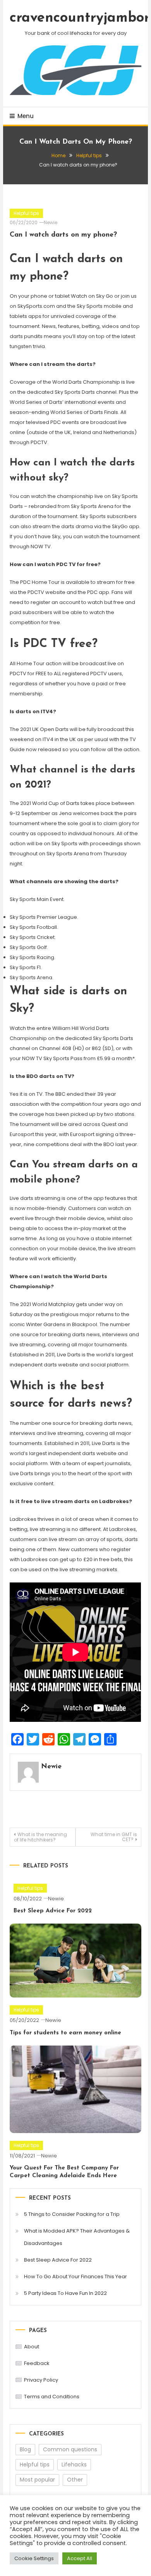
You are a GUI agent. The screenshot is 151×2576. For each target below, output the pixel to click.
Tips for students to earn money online (65, 2033)
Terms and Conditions (52, 2397)
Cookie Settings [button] (34, 2558)
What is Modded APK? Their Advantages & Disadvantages (77, 2237)
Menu (26, 116)
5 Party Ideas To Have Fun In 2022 (65, 2293)
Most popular (37, 2480)
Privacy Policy (41, 2380)
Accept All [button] (80, 2558)
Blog (25, 2449)
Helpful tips (26, 213)
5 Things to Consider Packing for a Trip (72, 2214)
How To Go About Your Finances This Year (75, 2277)
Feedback (37, 2363)
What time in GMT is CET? (114, 1837)
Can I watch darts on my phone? (63, 235)
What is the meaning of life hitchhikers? (40, 1837)
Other (75, 2480)
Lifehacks (74, 2464)
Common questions (70, 2449)
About (32, 2347)
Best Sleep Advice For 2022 (53, 1911)
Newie (51, 222)
